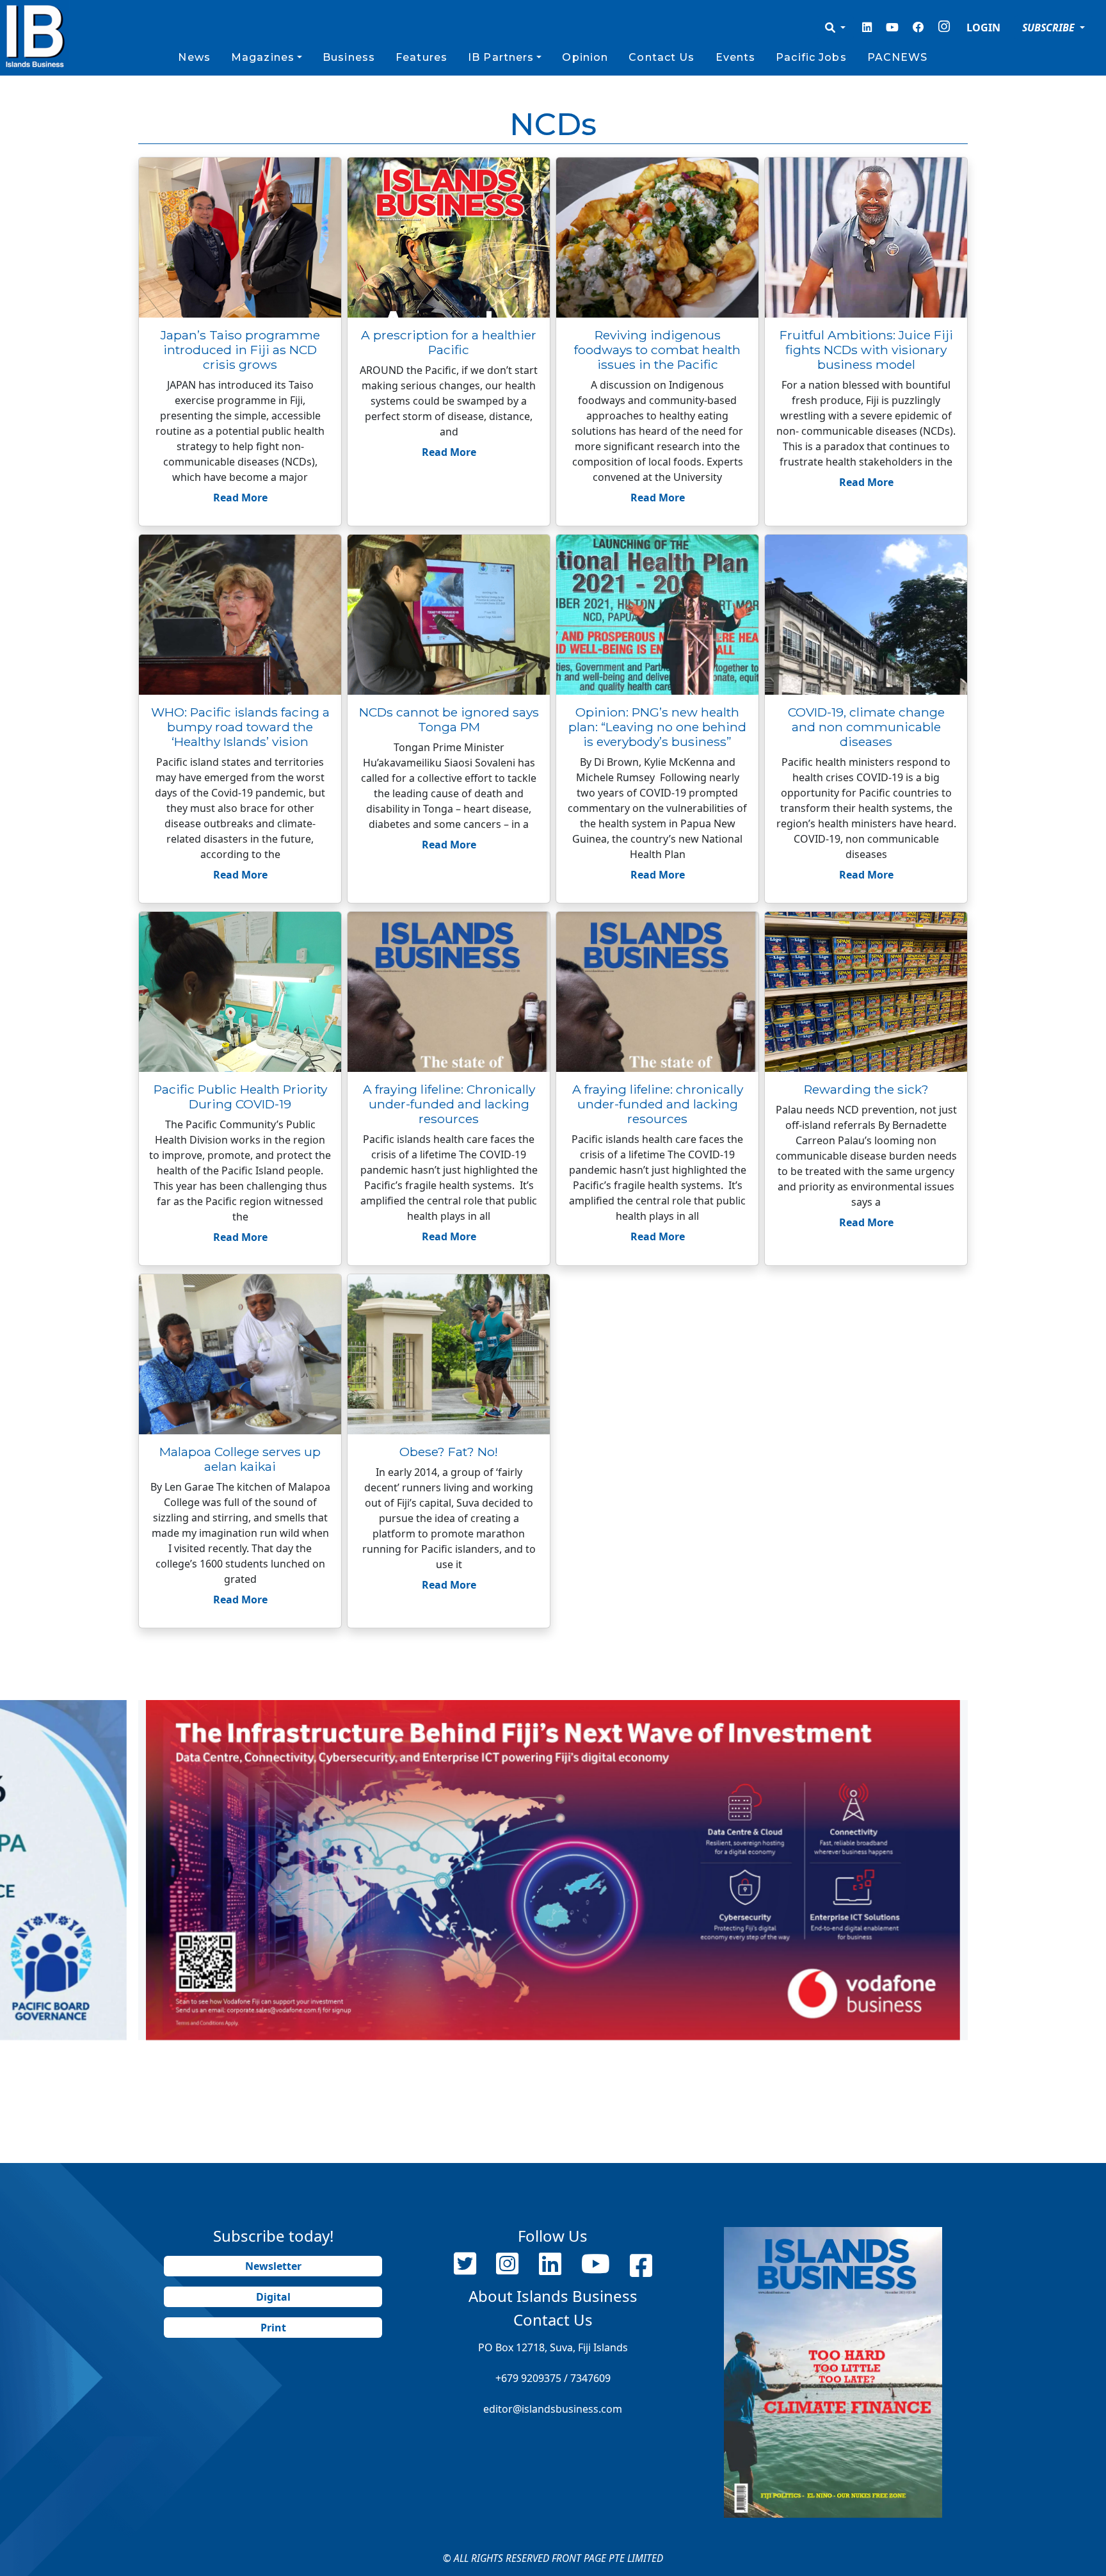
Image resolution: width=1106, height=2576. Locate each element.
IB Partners (501, 57)
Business (349, 57)
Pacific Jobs (811, 57)
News (194, 57)
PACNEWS (898, 57)
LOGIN (983, 28)
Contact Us (661, 57)
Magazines (263, 57)
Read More (240, 498)
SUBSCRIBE (1050, 28)
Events (736, 57)
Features (421, 57)
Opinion (585, 57)
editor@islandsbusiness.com (553, 2409)
